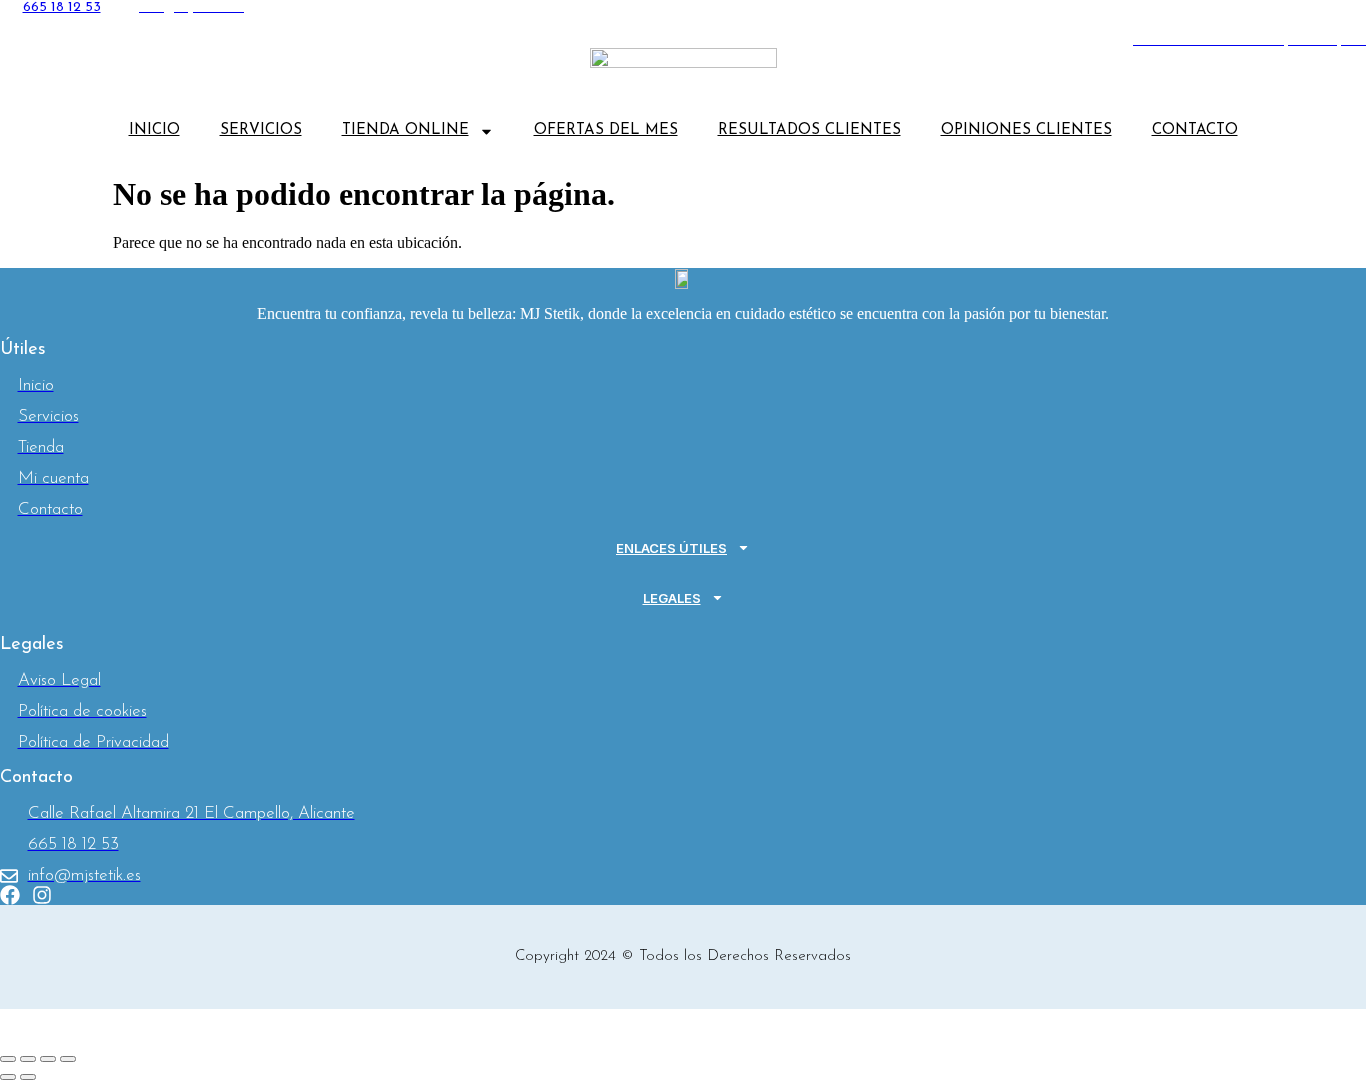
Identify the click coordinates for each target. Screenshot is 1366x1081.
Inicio (154, 130)
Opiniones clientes (1026, 130)
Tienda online (405, 130)
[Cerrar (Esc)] (68, 1059)
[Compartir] (48, 1059)
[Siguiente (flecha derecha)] (28, 1077)
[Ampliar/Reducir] (8, 1059)
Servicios (261, 130)
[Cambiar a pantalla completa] (28, 1059)
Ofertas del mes (606, 130)
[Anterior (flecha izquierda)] (8, 1077)
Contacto (1195, 130)
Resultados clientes (809, 130)
